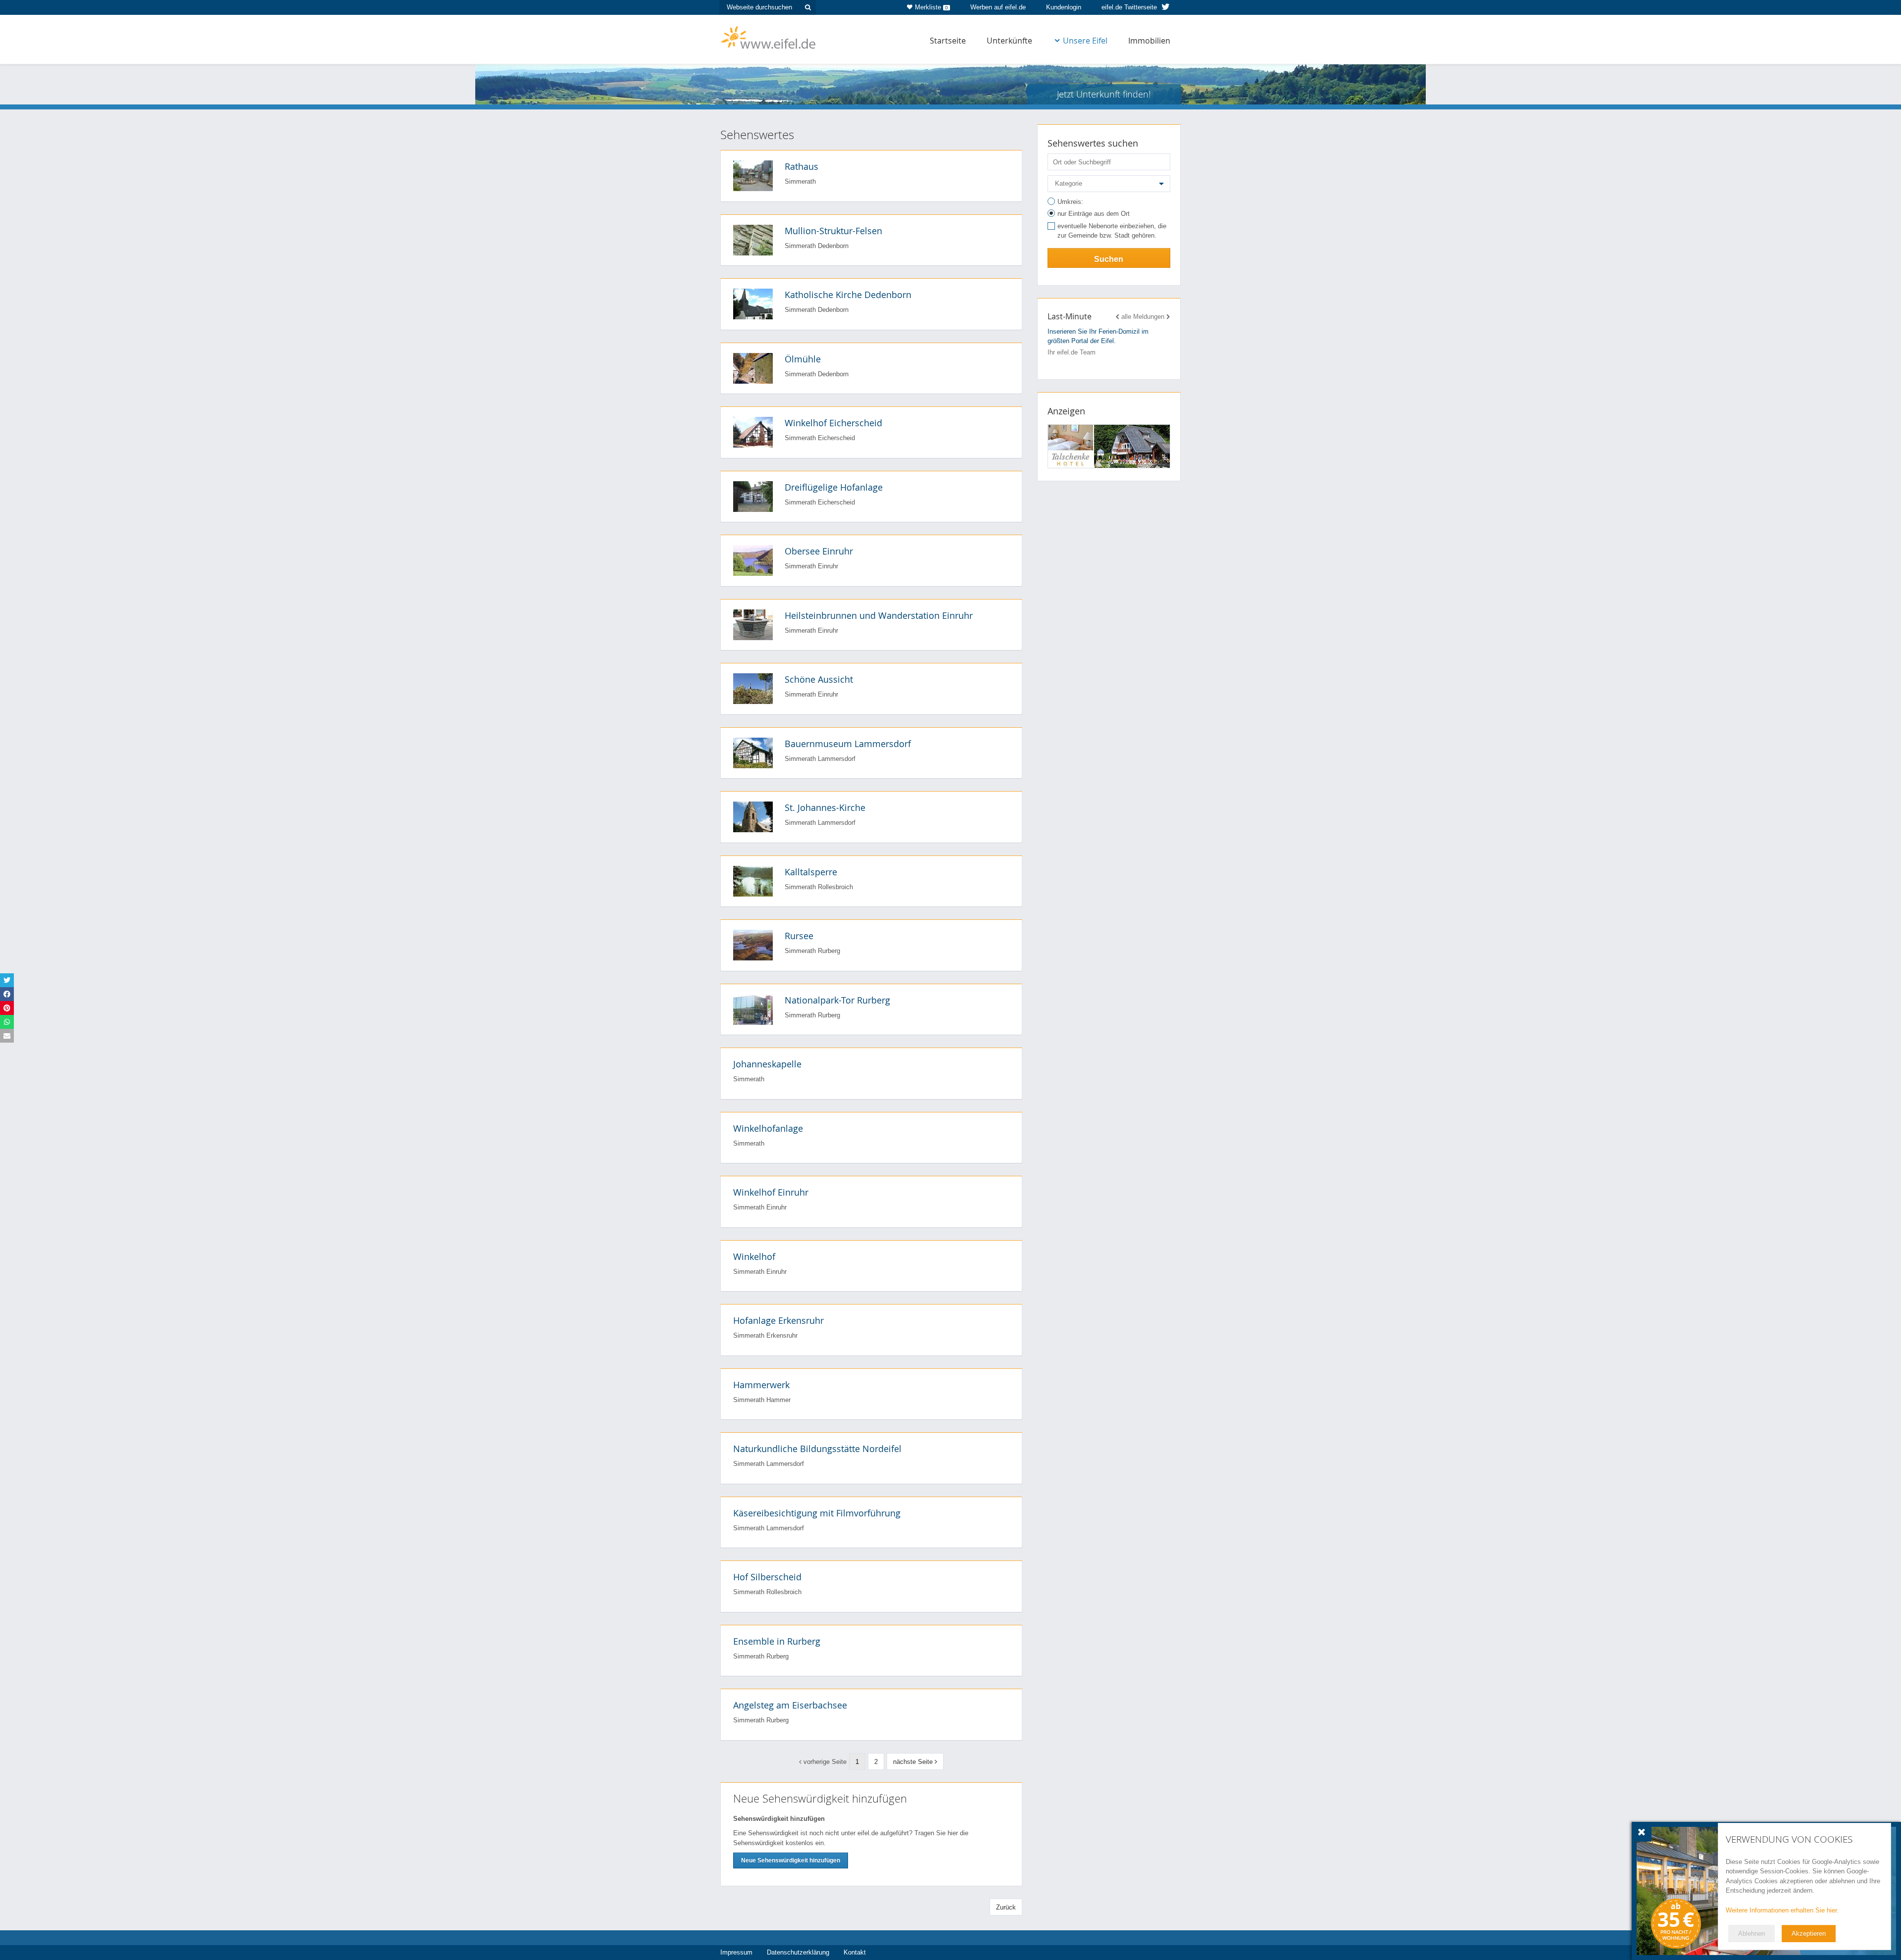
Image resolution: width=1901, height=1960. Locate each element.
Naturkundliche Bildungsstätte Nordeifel (817, 1449)
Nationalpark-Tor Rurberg (837, 1000)
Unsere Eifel (1085, 41)
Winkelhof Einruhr (771, 1192)
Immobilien (1149, 41)
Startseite (948, 41)
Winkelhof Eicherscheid (833, 423)
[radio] (1109, 203)
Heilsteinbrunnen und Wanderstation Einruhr (879, 615)
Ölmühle (803, 359)
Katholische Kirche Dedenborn (848, 295)
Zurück (1006, 1907)
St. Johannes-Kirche (825, 807)
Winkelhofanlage (768, 1128)
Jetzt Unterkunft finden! (1104, 94)
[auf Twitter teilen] (7, 980)
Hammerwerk (761, 1385)
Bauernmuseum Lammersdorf (848, 744)
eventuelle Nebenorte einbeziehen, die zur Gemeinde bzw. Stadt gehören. (1112, 231)
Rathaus (801, 166)
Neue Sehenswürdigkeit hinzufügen (791, 1860)
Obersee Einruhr (819, 551)
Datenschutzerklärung (798, 1952)
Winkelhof (754, 1256)
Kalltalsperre (811, 872)
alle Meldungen (1143, 317)
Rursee (799, 936)
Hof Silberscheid (767, 1577)
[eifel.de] (769, 37)
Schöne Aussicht (819, 679)
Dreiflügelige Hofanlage (834, 487)
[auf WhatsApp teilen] (7, 1022)
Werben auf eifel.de (998, 7)
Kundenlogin (1064, 7)
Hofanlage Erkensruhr (778, 1320)
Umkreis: (1070, 202)
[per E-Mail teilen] (7, 1036)
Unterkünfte (1009, 41)
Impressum (736, 1952)
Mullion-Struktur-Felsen (833, 231)
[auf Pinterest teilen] (7, 1008)
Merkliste (931, 7)
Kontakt (855, 1952)
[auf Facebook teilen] (7, 994)
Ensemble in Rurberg (777, 1641)
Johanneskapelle (767, 1064)
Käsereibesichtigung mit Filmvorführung (817, 1513)
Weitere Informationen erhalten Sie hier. (1782, 1910)
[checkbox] (1109, 232)
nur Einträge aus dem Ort (1094, 214)
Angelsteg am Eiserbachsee (790, 1705)
